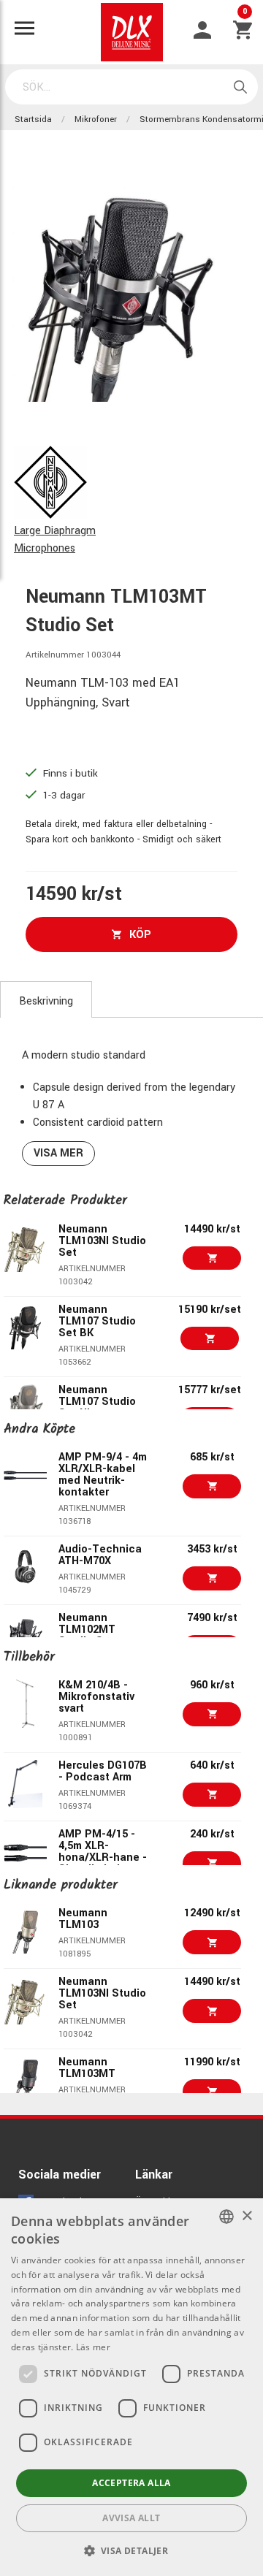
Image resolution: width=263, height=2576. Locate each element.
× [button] (247, 2216)
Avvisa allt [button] (131, 2518)
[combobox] (226, 2217)
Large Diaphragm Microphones (55, 540)
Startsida (33, 119)
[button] (132, 2550)
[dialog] (131, 2387)
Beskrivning (46, 1001)
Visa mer (58, 1153)
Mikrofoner (96, 119)
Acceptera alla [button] (131, 2483)
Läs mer (93, 2347)
